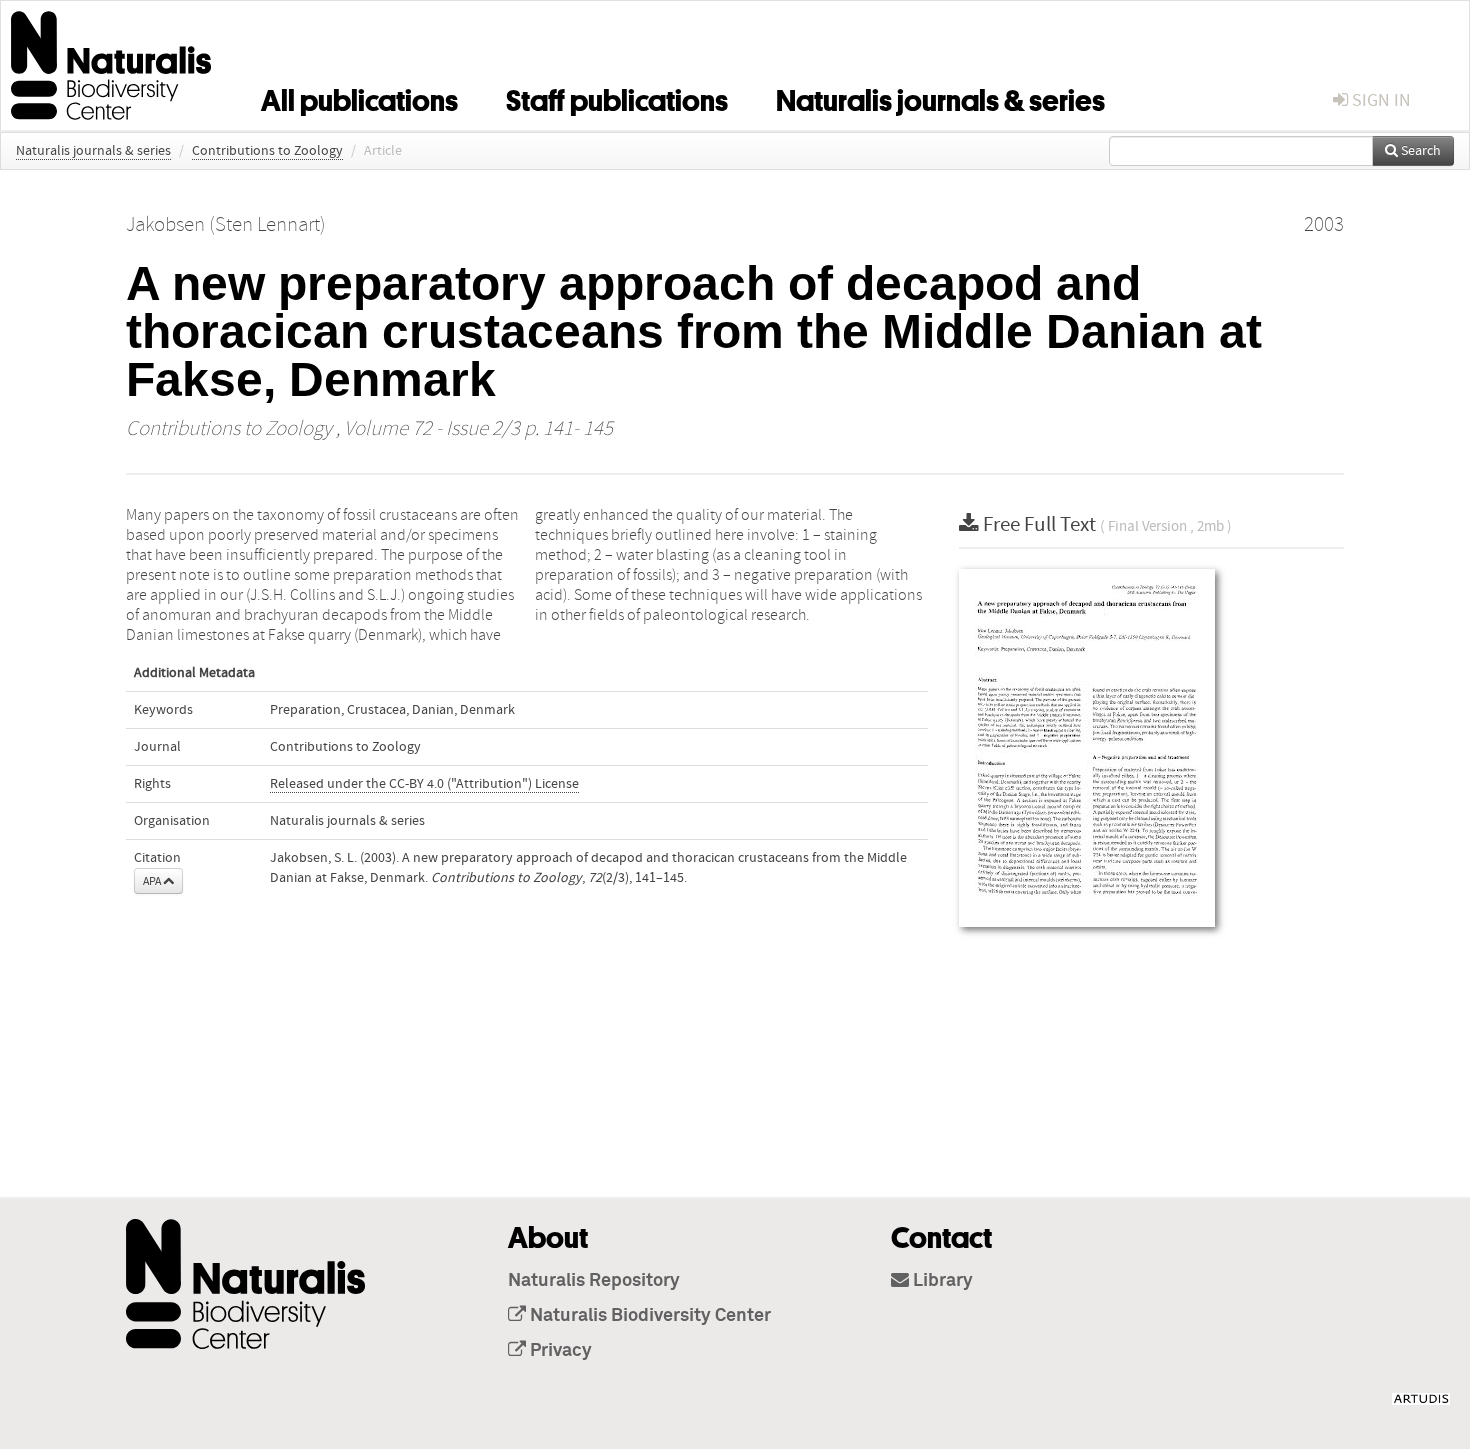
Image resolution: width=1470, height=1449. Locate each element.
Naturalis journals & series (940, 97)
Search (1419, 151)
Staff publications (617, 97)
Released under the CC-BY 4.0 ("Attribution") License (424, 784)
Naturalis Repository (594, 1281)
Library (941, 1281)
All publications (359, 97)
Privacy (559, 1351)
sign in (1379, 100)
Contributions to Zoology (267, 151)
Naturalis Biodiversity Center (648, 1316)
